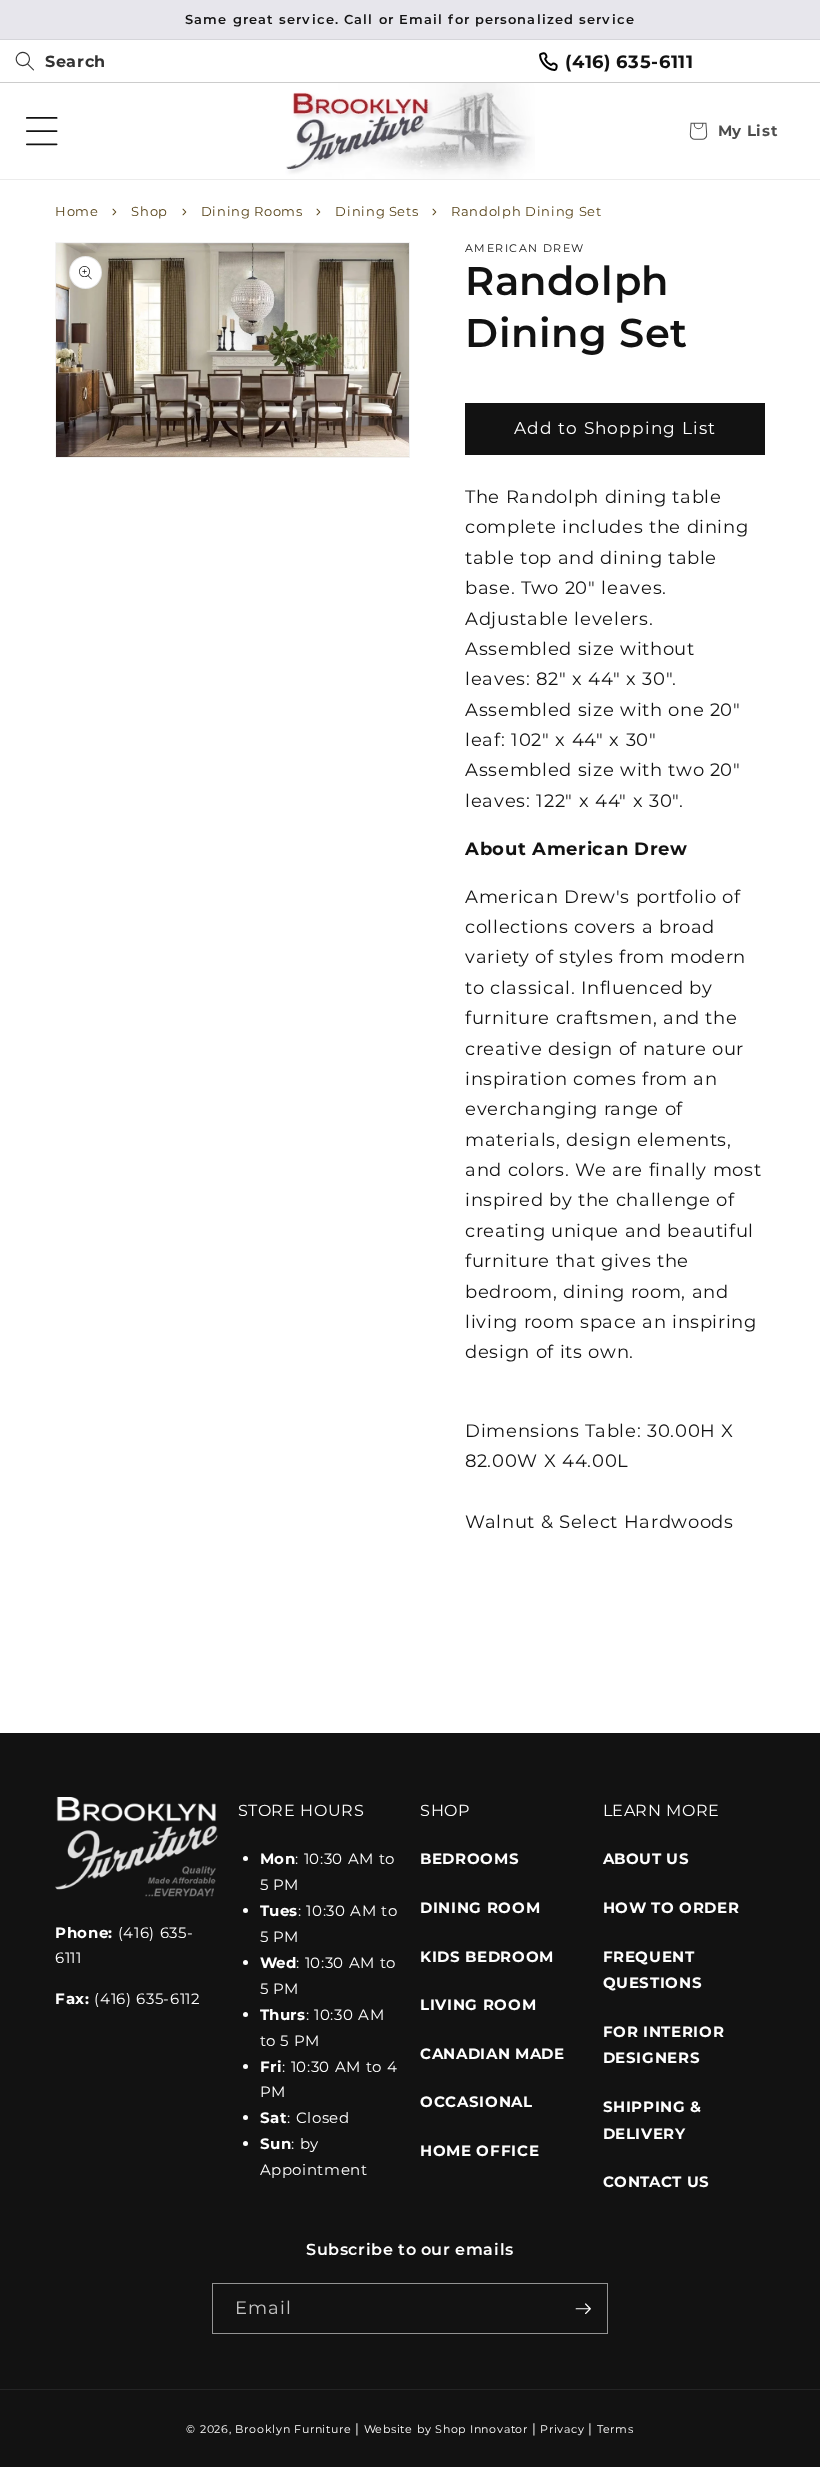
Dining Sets (376, 211)
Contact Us (657, 2181)
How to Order (671, 1907)
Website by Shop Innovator (446, 2429)
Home (77, 211)
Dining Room (480, 1907)
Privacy (562, 2429)
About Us (646, 1858)
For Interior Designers (664, 2045)
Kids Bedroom (487, 1956)
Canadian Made (492, 2053)
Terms (615, 2429)
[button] (53, 62)
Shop (149, 211)
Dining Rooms (252, 211)
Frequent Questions (653, 1970)
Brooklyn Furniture (293, 2429)
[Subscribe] (583, 2309)
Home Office (479, 2150)
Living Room (478, 2004)
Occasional (476, 2101)
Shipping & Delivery (653, 2120)
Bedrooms (469, 1858)
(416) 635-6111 (629, 61)
